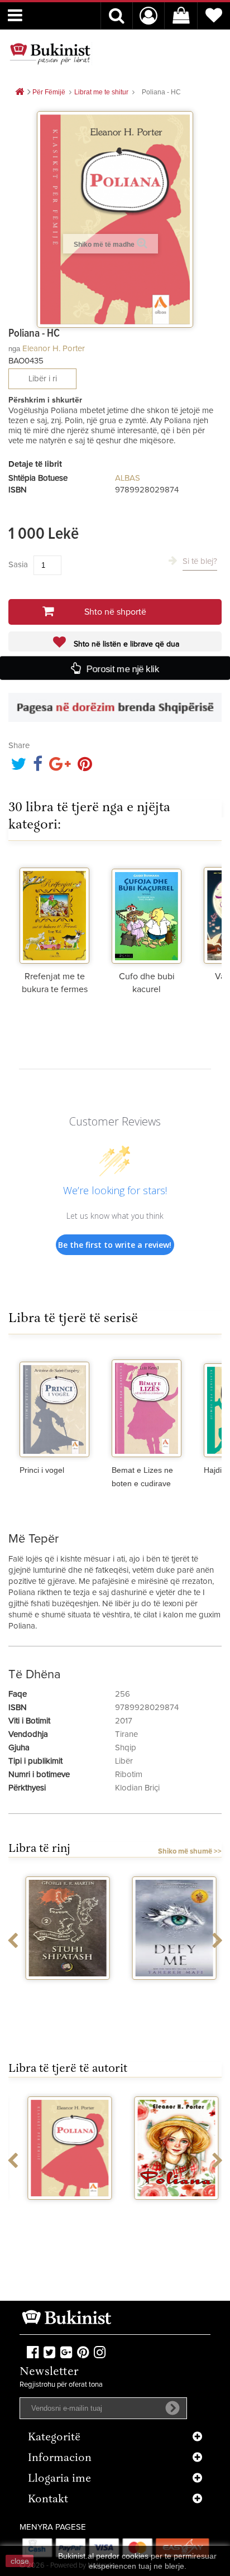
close (20, 2561)
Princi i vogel (42, 1470)
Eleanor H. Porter (54, 349)
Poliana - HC (62, 2210)
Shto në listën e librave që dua (125, 644)
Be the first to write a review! (115, 1245)
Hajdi (213, 1470)
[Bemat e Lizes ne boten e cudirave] (147, 1404)
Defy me (168, 1990)
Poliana (168, 2210)
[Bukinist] (50, 54)
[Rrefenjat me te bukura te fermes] (54, 911)
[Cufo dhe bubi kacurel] (147, 911)
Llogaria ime (59, 2479)
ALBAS (128, 478)
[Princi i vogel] (54, 1404)
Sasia (18, 565)
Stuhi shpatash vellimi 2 (62, 1994)
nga (14, 349)
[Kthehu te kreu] (20, 92)
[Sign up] (172, 2408)
